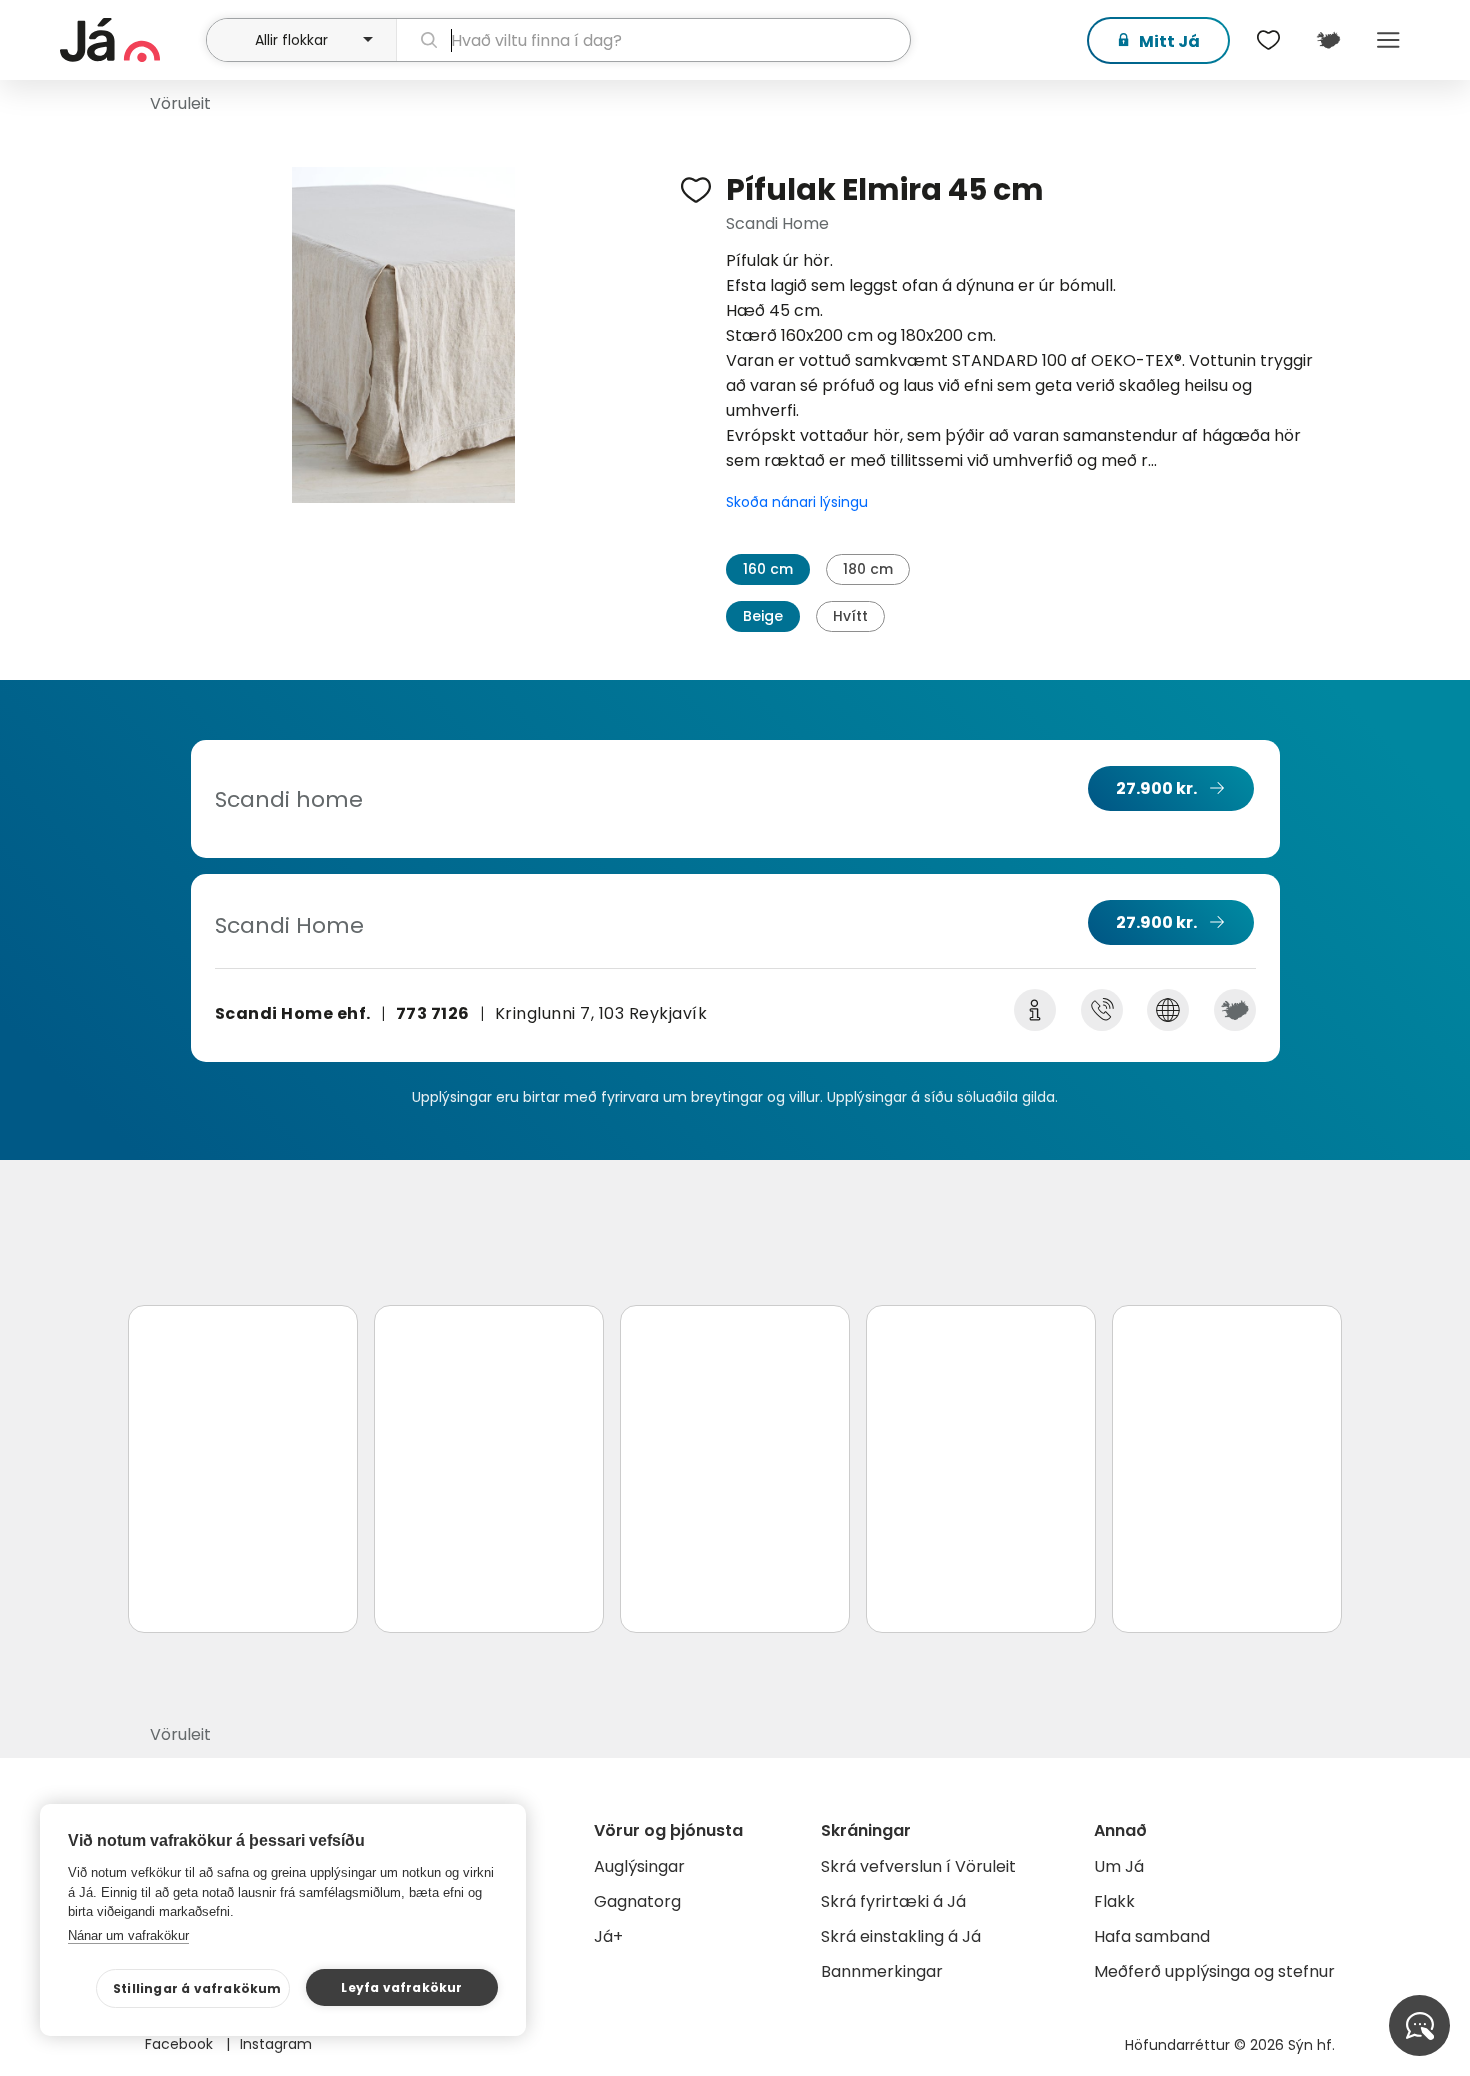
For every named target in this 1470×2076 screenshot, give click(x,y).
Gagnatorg (637, 1901)
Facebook (181, 2044)
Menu (1388, 40)
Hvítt (850, 616)
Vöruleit (180, 103)
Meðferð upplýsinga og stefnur (1214, 1971)
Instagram (276, 2044)
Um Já (1119, 1866)
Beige (763, 616)
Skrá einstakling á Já (901, 1936)
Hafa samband (1152, 1936)
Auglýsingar (639, 1866)
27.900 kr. (1156, 788)
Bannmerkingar (882, 1971)
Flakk (1114, 1901)
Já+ (608, 1936)
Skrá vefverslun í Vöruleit (918, 1866)
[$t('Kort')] (1328, 40)
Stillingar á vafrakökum (197, 1988)
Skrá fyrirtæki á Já (893, 1901)
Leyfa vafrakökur (401, 1987)
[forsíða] (130, 40)
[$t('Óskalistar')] (1268, 40)
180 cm (868, 569)
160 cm (768, 569)
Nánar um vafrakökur (128, 1935)
